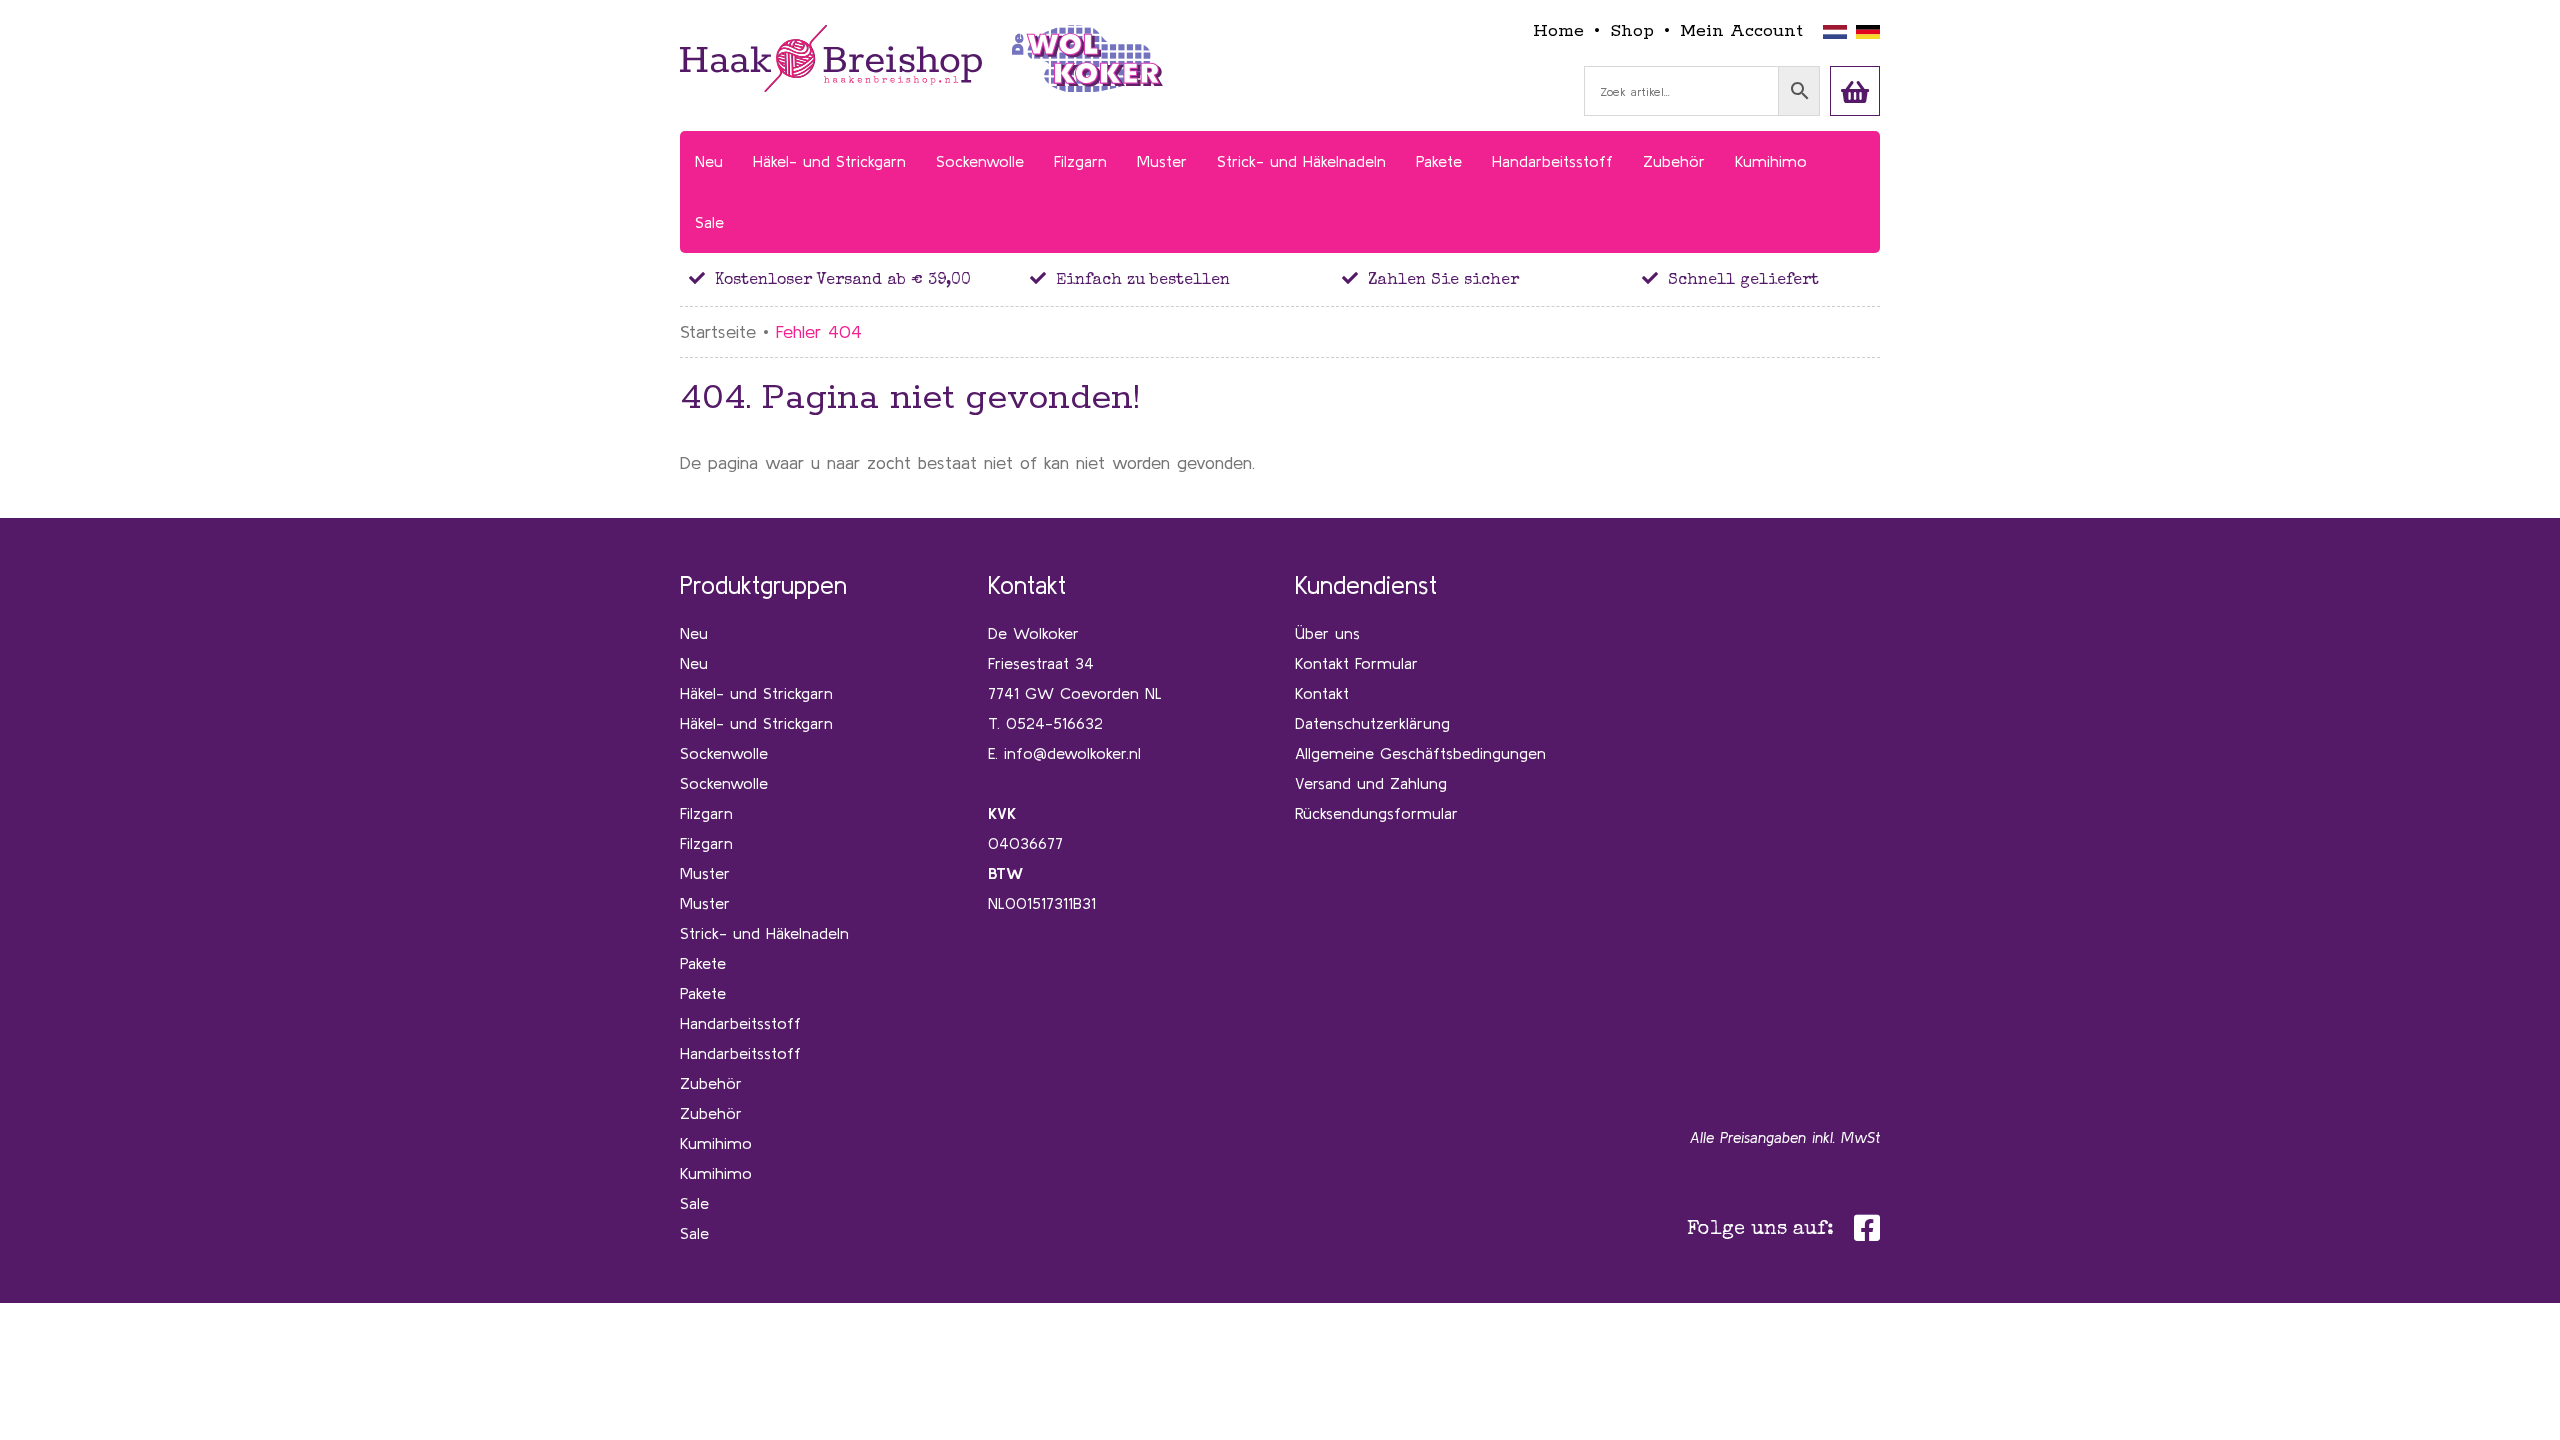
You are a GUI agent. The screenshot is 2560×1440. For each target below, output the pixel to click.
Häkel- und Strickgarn (756, 693)
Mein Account (1741, 31)
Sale (694, 1203)
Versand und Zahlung (1371, 783)
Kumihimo (716, 1143)
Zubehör (711, 1083)
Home (1558, 31)
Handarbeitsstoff (740, 1023)
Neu (694, 633)
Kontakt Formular (1356, 663)
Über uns (1327, 633)
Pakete (703, 963)
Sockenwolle (724, 753)
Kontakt (1322, 693)
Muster (705, 873)
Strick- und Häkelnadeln (764, 933)
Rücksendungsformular (1376, 813)
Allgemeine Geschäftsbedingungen (1420, 753)
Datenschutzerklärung (1372, 723)
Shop (1632, 31)
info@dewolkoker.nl (1072, 753)
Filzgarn (706, 813)
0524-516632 (1054, 723)
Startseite (718, 331)
